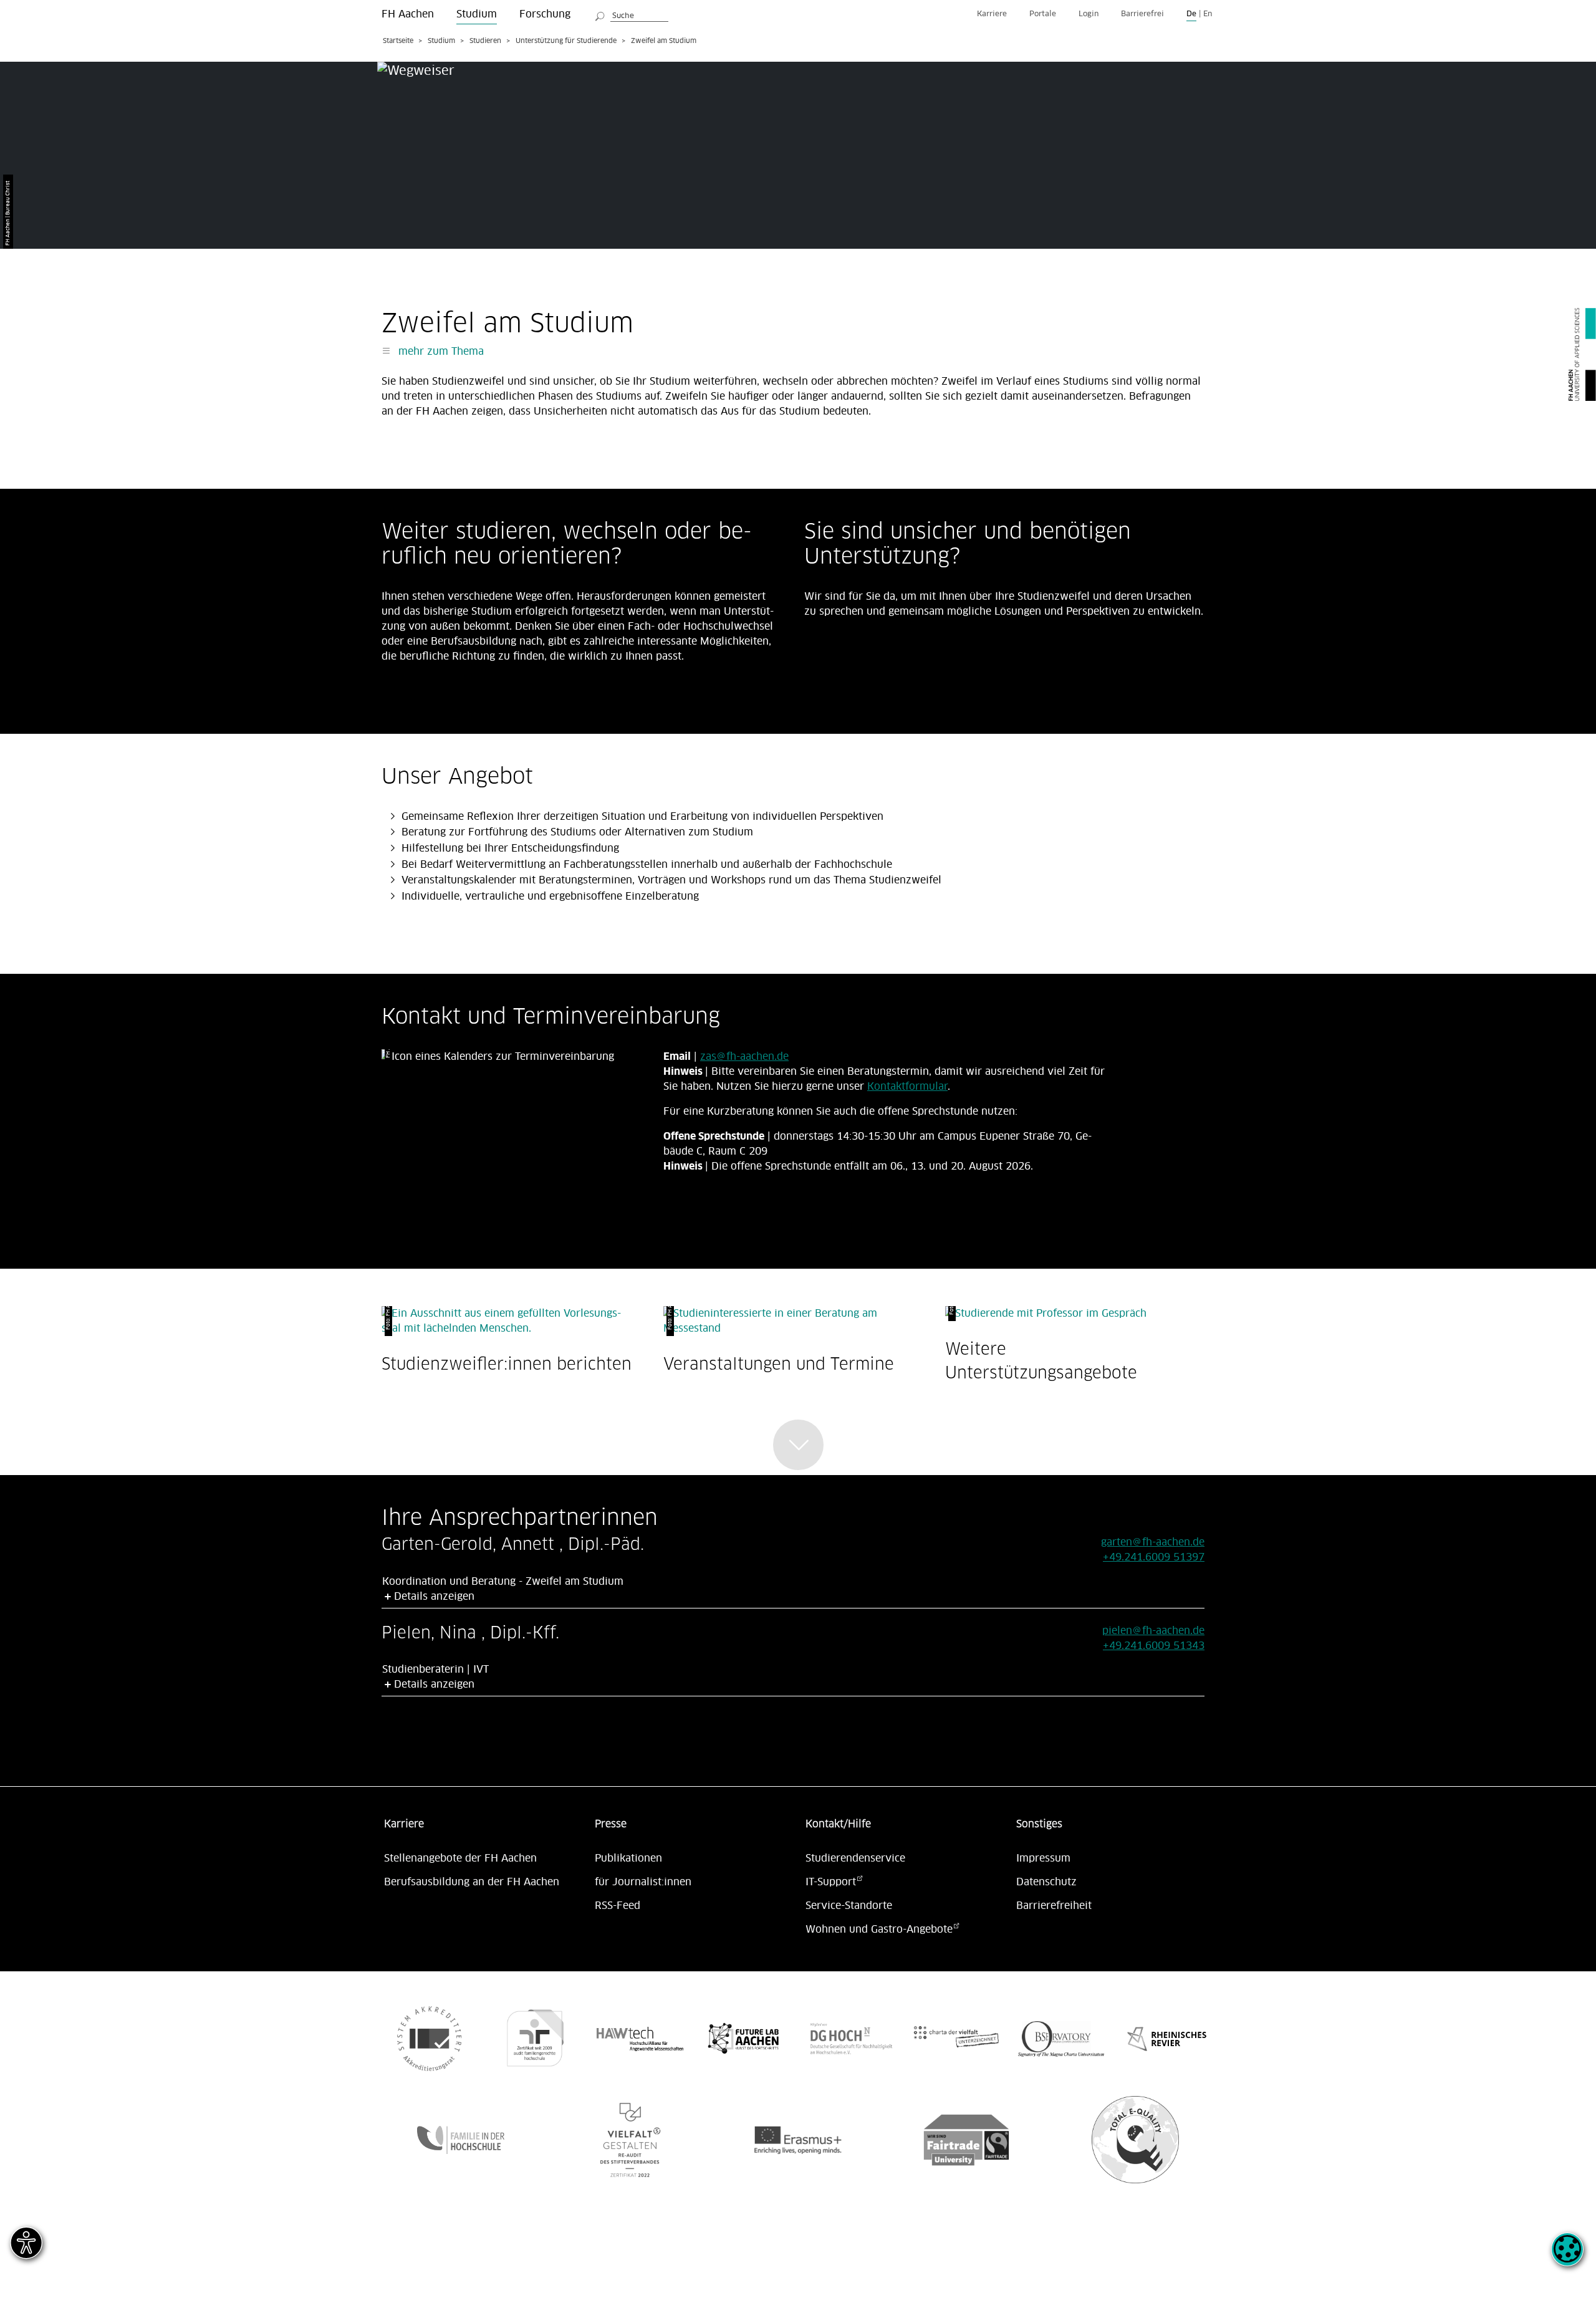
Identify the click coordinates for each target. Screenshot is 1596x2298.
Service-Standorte (849, 1906)
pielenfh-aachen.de (1153, 1631)
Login (1089, 14)
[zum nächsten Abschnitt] (798, 1445)
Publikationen (628, 1858)
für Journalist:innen (643, 1882)
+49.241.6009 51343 (1154, 1646)
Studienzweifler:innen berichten (507, 1364)
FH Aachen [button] (408, 14)
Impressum (1043, 1858)
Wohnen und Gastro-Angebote (879, 1930)
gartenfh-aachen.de (1153, 1542)
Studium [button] (477, 14)
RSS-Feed (618, 1906)
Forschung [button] (545, 14)
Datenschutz (1046, 1882)
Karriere (992, 14)
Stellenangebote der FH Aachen (460, 1858)
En (1208, 14)
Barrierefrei (1142, 14)
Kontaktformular (907, 1087)
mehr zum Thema (440, 352)
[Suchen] (600, 14)
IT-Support (831, 1882)
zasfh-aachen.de (744, 1057)
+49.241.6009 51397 (1154, 1557)
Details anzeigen (434, 1597)
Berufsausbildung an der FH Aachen (472, 1882)
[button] (1567, 2256)
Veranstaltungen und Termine (779, 1364)
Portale (1043, 14)
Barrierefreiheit (1054, 1906)
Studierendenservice (855, 1858)
